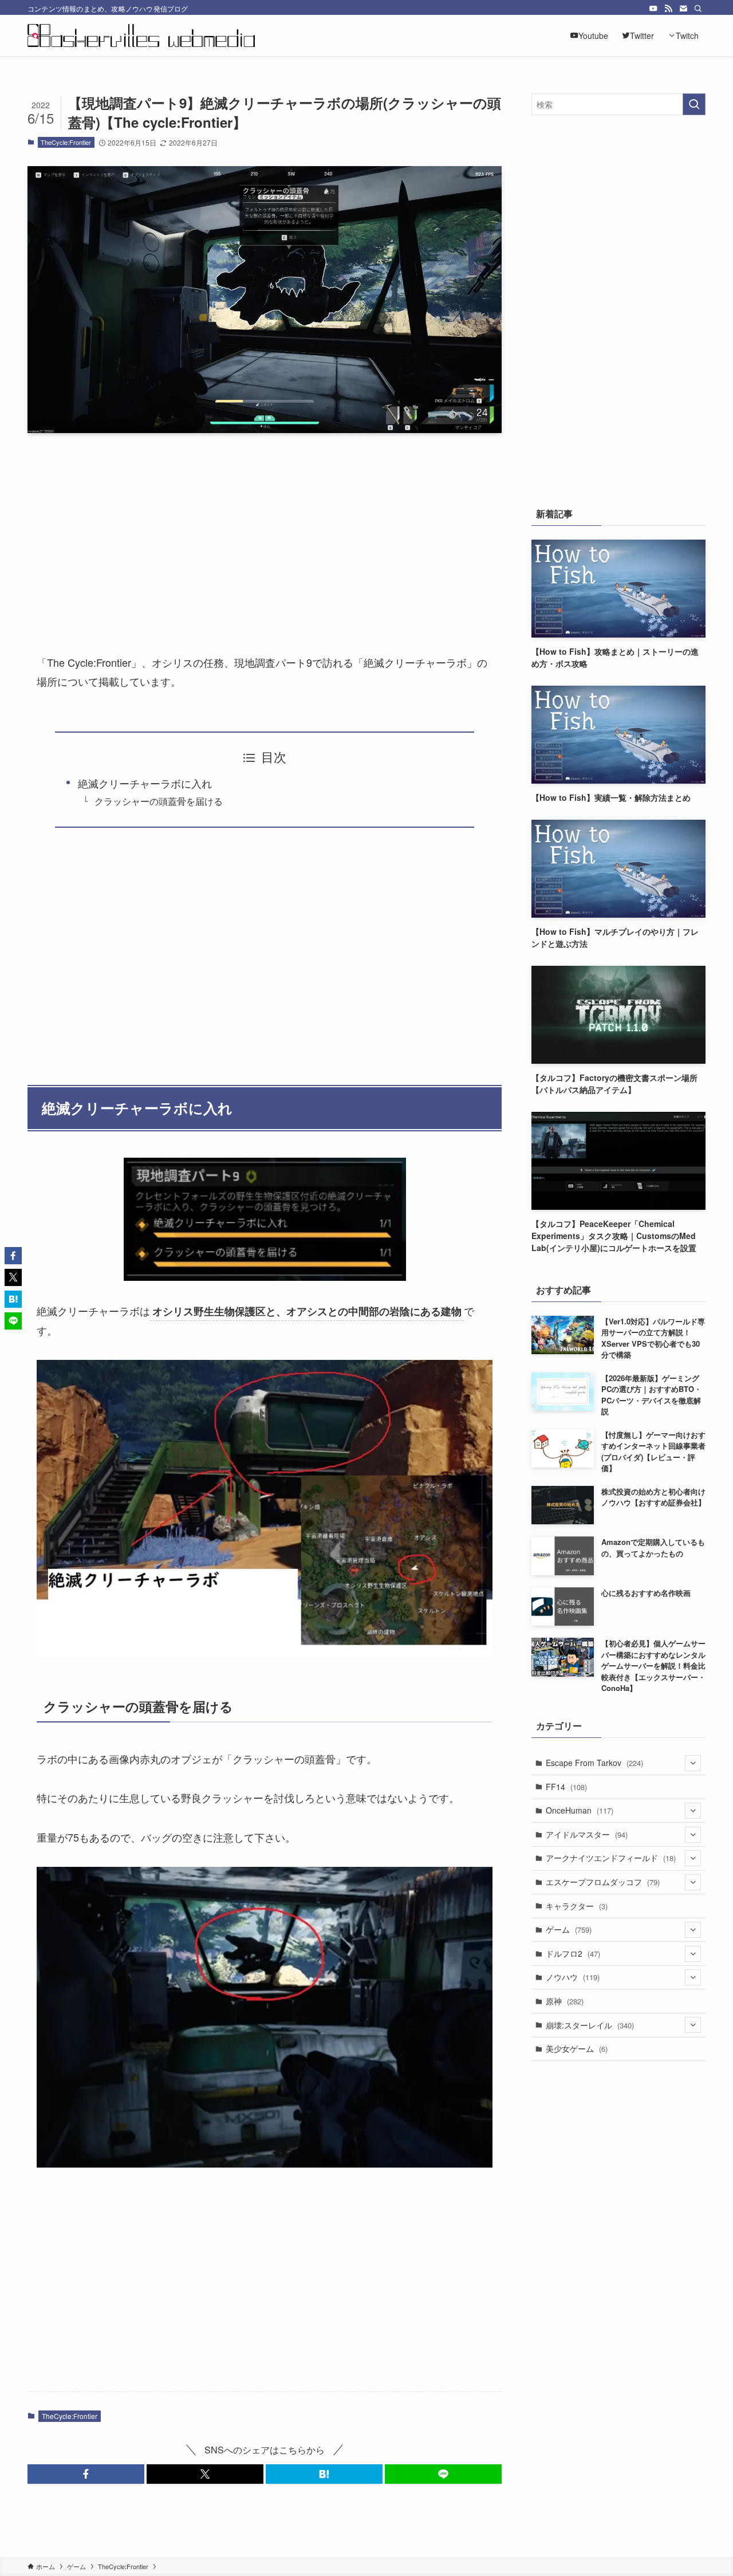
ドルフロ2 (573, 1953)
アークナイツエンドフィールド (611, 1858)
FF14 (566, 1787)
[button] (86, 2474)
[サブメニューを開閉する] (693, 1763)
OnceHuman (580, 1810)
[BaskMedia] (141, 36)
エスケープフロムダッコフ (603, 1882)
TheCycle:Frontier (66, 142)
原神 (565, 2001)
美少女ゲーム (577, 2048)
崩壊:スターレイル (590, 2025)
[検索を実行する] (694, 104)
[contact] (683, 9)
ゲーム (569, 1929)
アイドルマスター (587, 1834)
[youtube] (653, 9)
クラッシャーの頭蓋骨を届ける (159, 801)
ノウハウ (573, 1977)
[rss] (668, 9)
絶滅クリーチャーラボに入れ (145, 783)
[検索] (698, 9)
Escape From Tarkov (594, 1763)
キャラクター (577, 1906)
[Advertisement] (265, 532)
